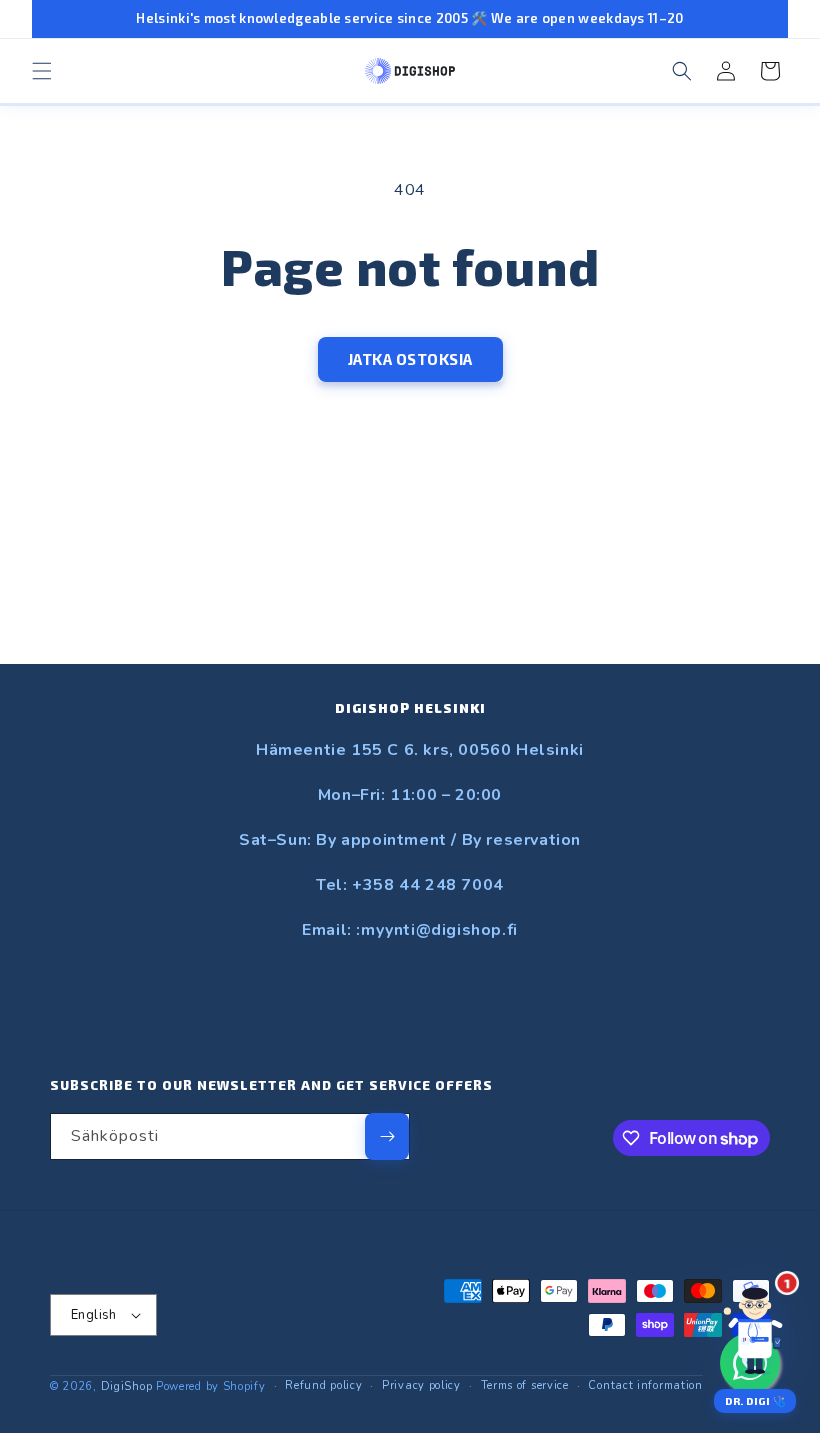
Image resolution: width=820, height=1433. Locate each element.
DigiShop (127, 1386)
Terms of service (525, 1385)
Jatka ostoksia (410, 359)
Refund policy (323, 1385)
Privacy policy (421, 1385)
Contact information (645, 1385)
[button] (42, 71)
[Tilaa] (387, 1136)
